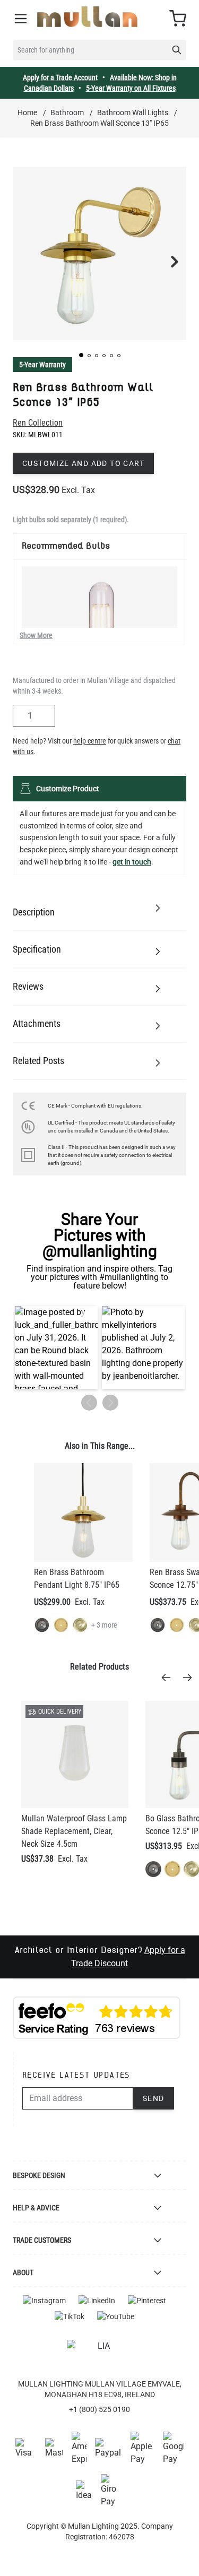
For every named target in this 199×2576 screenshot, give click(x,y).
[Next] (191, 1678)
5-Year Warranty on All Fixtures (131, 88)
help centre (90, 741)
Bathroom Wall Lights (133, 113)
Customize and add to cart (83, 463)
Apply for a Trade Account (60, 77)
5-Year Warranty (42, 365)
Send (154, 2098)
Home (27, 113)
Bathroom (67, 113)
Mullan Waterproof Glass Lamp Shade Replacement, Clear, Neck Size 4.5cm (74, 1831)
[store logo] (87, 17)
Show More (36, 635)
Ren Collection (38, 423)
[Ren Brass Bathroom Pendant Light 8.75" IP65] (83, 1512)
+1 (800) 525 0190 (99, 2409)
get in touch (132, 862)
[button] (81, 355)
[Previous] (169, 1678)
